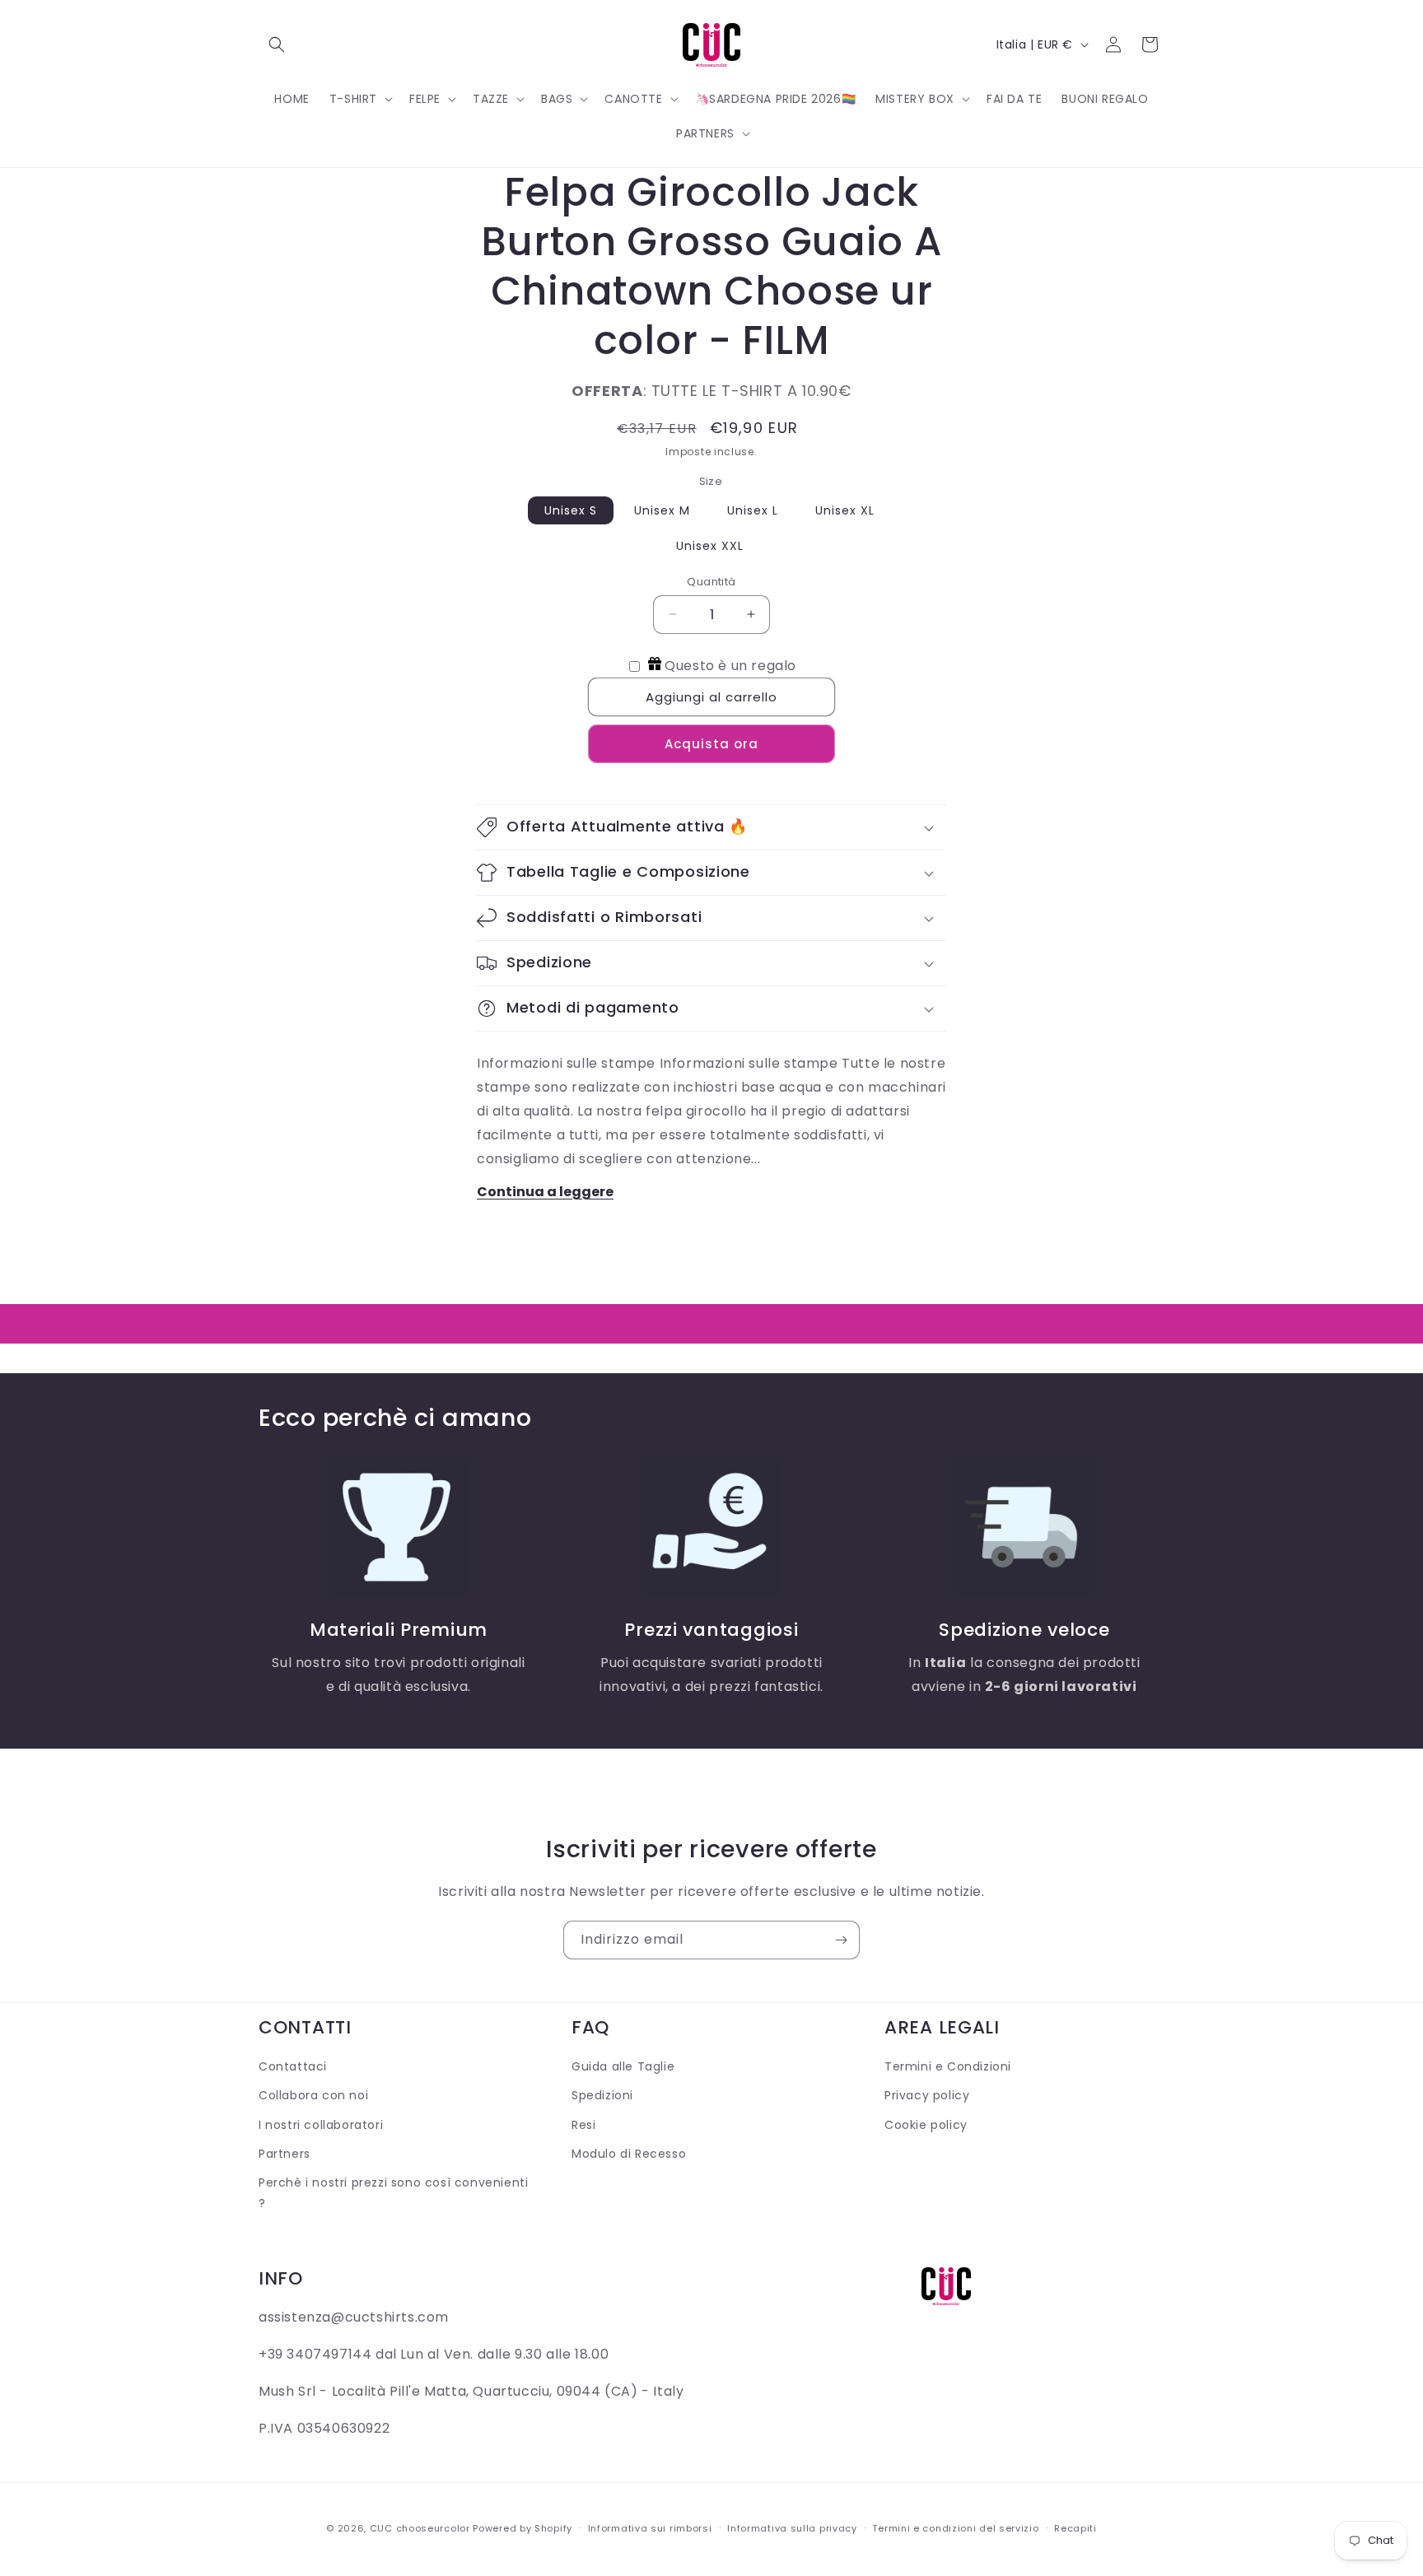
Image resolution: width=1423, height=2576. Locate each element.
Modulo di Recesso (629, 2154)
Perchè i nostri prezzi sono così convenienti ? (393, 2193)
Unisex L (753, 510)
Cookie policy (926, 2125)
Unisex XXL (710, 546)
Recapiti (1075, 2527)
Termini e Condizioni (948, 2066)
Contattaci (293, 2066)
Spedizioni (602, 2096)
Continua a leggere (545, 1192)
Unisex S (571, 510)
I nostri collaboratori (321, 2125)
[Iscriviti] (841, 1940)
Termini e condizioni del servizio (955, 2527)
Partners (285, 2154)
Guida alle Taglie (623, 2066)
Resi (583, 2125)
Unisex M (662, 510)
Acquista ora (711, 744)
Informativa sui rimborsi (650, 2527)
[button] (277, 44)
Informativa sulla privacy (792, 2527)
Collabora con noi (313, 2096)
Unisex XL (845, 510)
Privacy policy (927, 2096)
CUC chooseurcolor (420, 2528)
